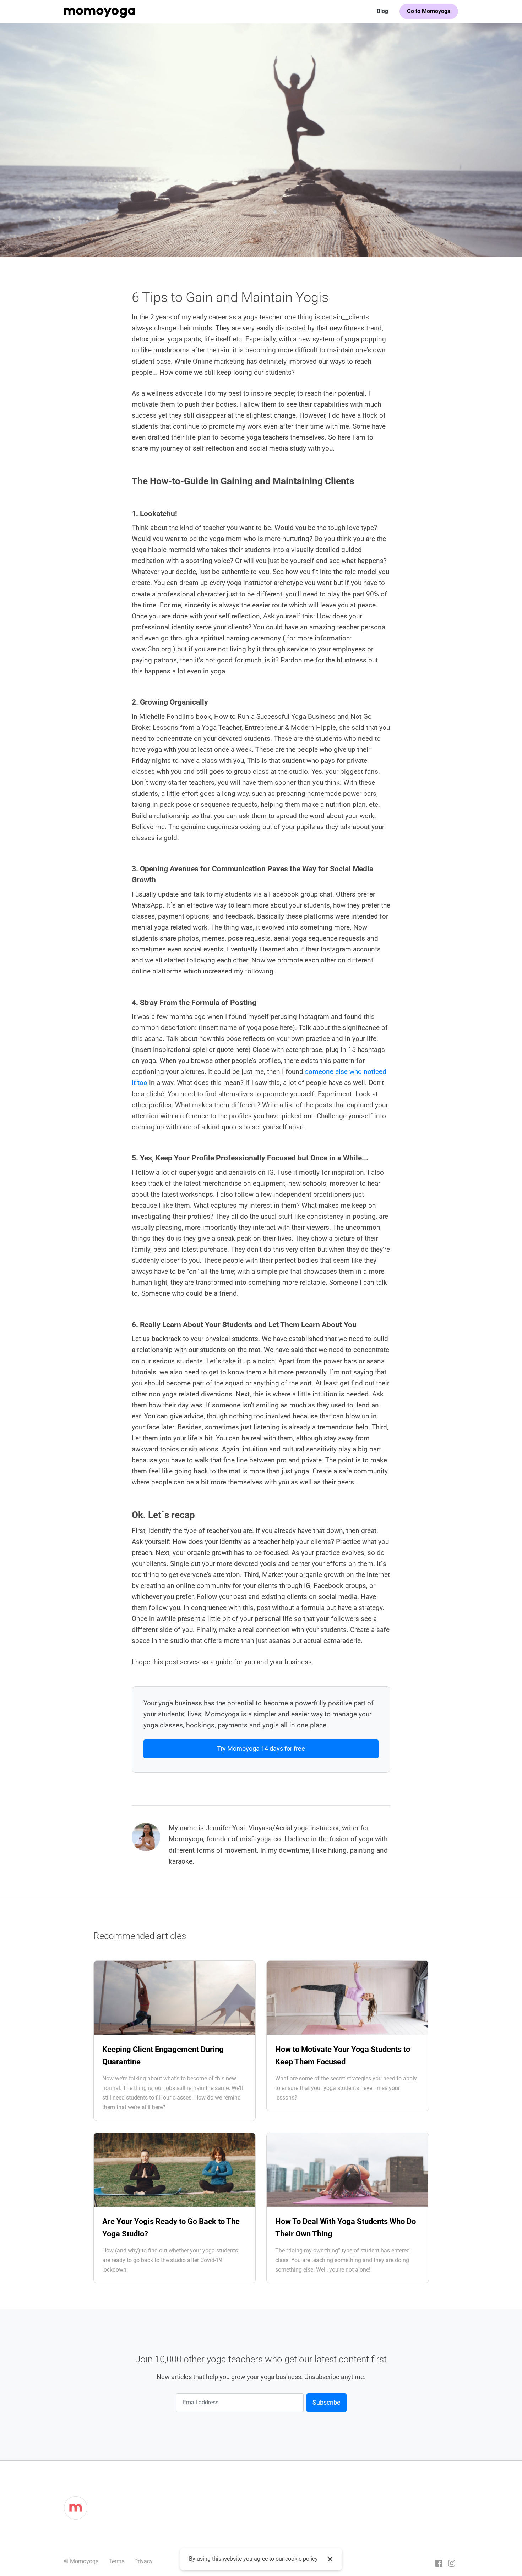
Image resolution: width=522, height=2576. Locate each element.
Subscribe (327, 2402)
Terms (116, 2561)
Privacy (143, 2561)
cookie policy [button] (301, 2559)
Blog (382, 11)
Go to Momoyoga (429, 11)
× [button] (330, 2559)
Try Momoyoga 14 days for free (261, 1748)
